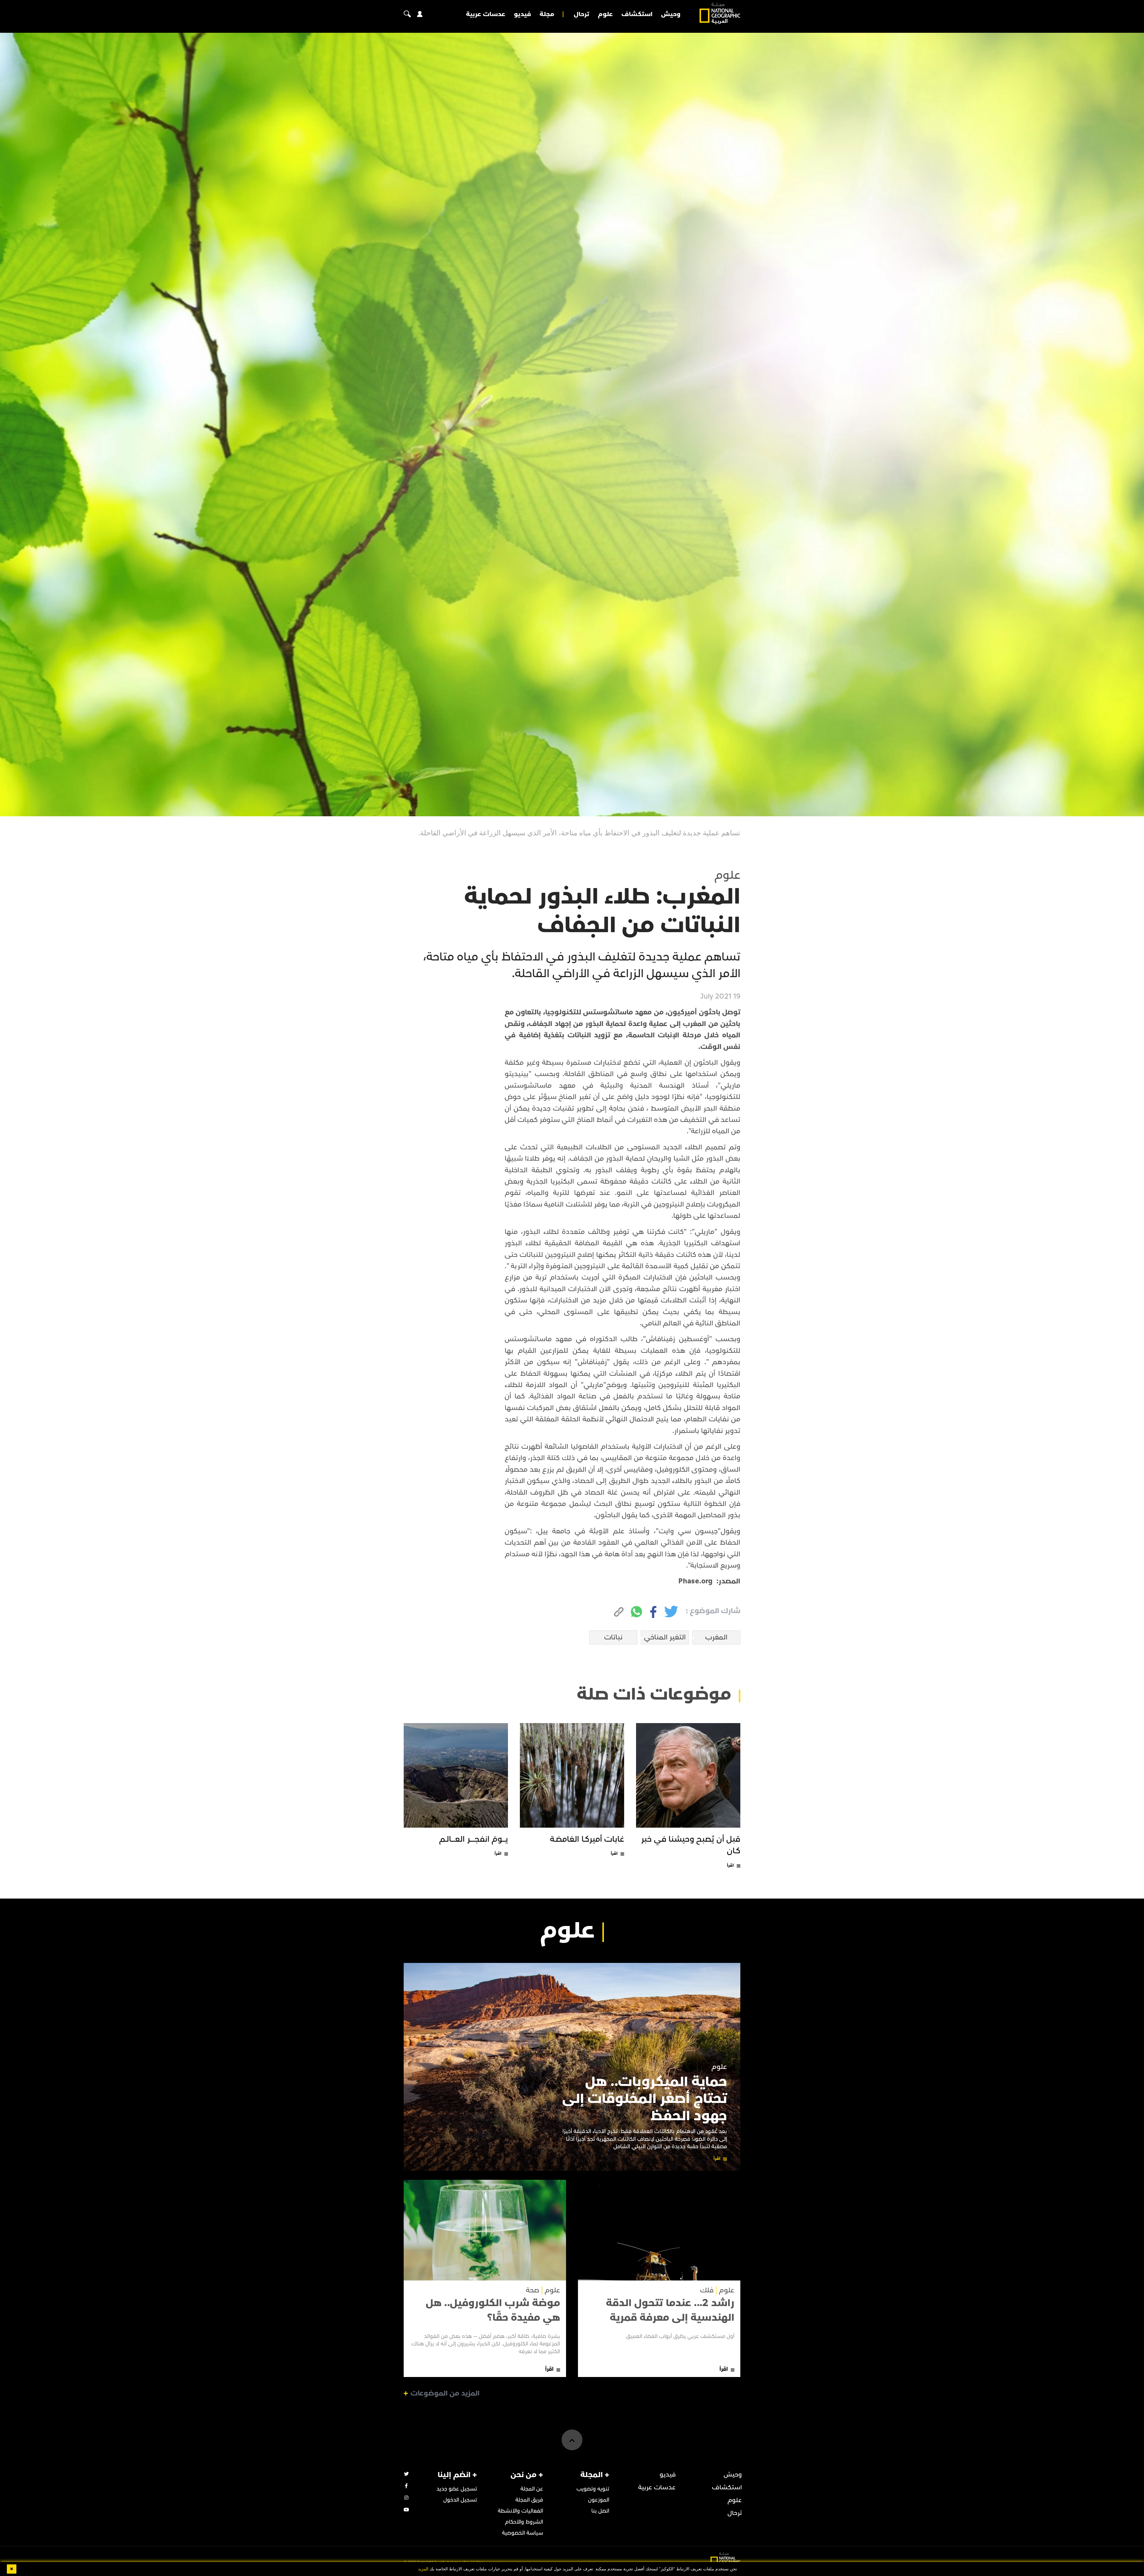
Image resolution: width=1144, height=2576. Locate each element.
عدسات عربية (486, 14)
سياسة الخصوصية (523, 2533)
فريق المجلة (529, 2500)
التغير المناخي (665, 1637)
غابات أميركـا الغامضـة (587, 1839)
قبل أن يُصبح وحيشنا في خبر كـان (691, 1845)
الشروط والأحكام (524, 2522)
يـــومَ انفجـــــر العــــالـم (474, 1839)
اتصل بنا (600, 2511)
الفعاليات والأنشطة (520, 2511)
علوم (605, 14)
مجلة (547, 14)
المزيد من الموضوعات (445, 2393)
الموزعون (599, 2500)
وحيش (671, 14)
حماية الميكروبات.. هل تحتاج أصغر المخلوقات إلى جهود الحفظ (645, 2099)
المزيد (423, 2569)
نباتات (613, 1637)
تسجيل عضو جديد (457, 2489)
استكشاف (637, 14)
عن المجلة (532, 2489)
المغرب (716, 1637)
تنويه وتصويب (593, 2489)
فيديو (522, 14)
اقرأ (730, 1865)
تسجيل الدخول (460, 2500)
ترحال (582, 14)
